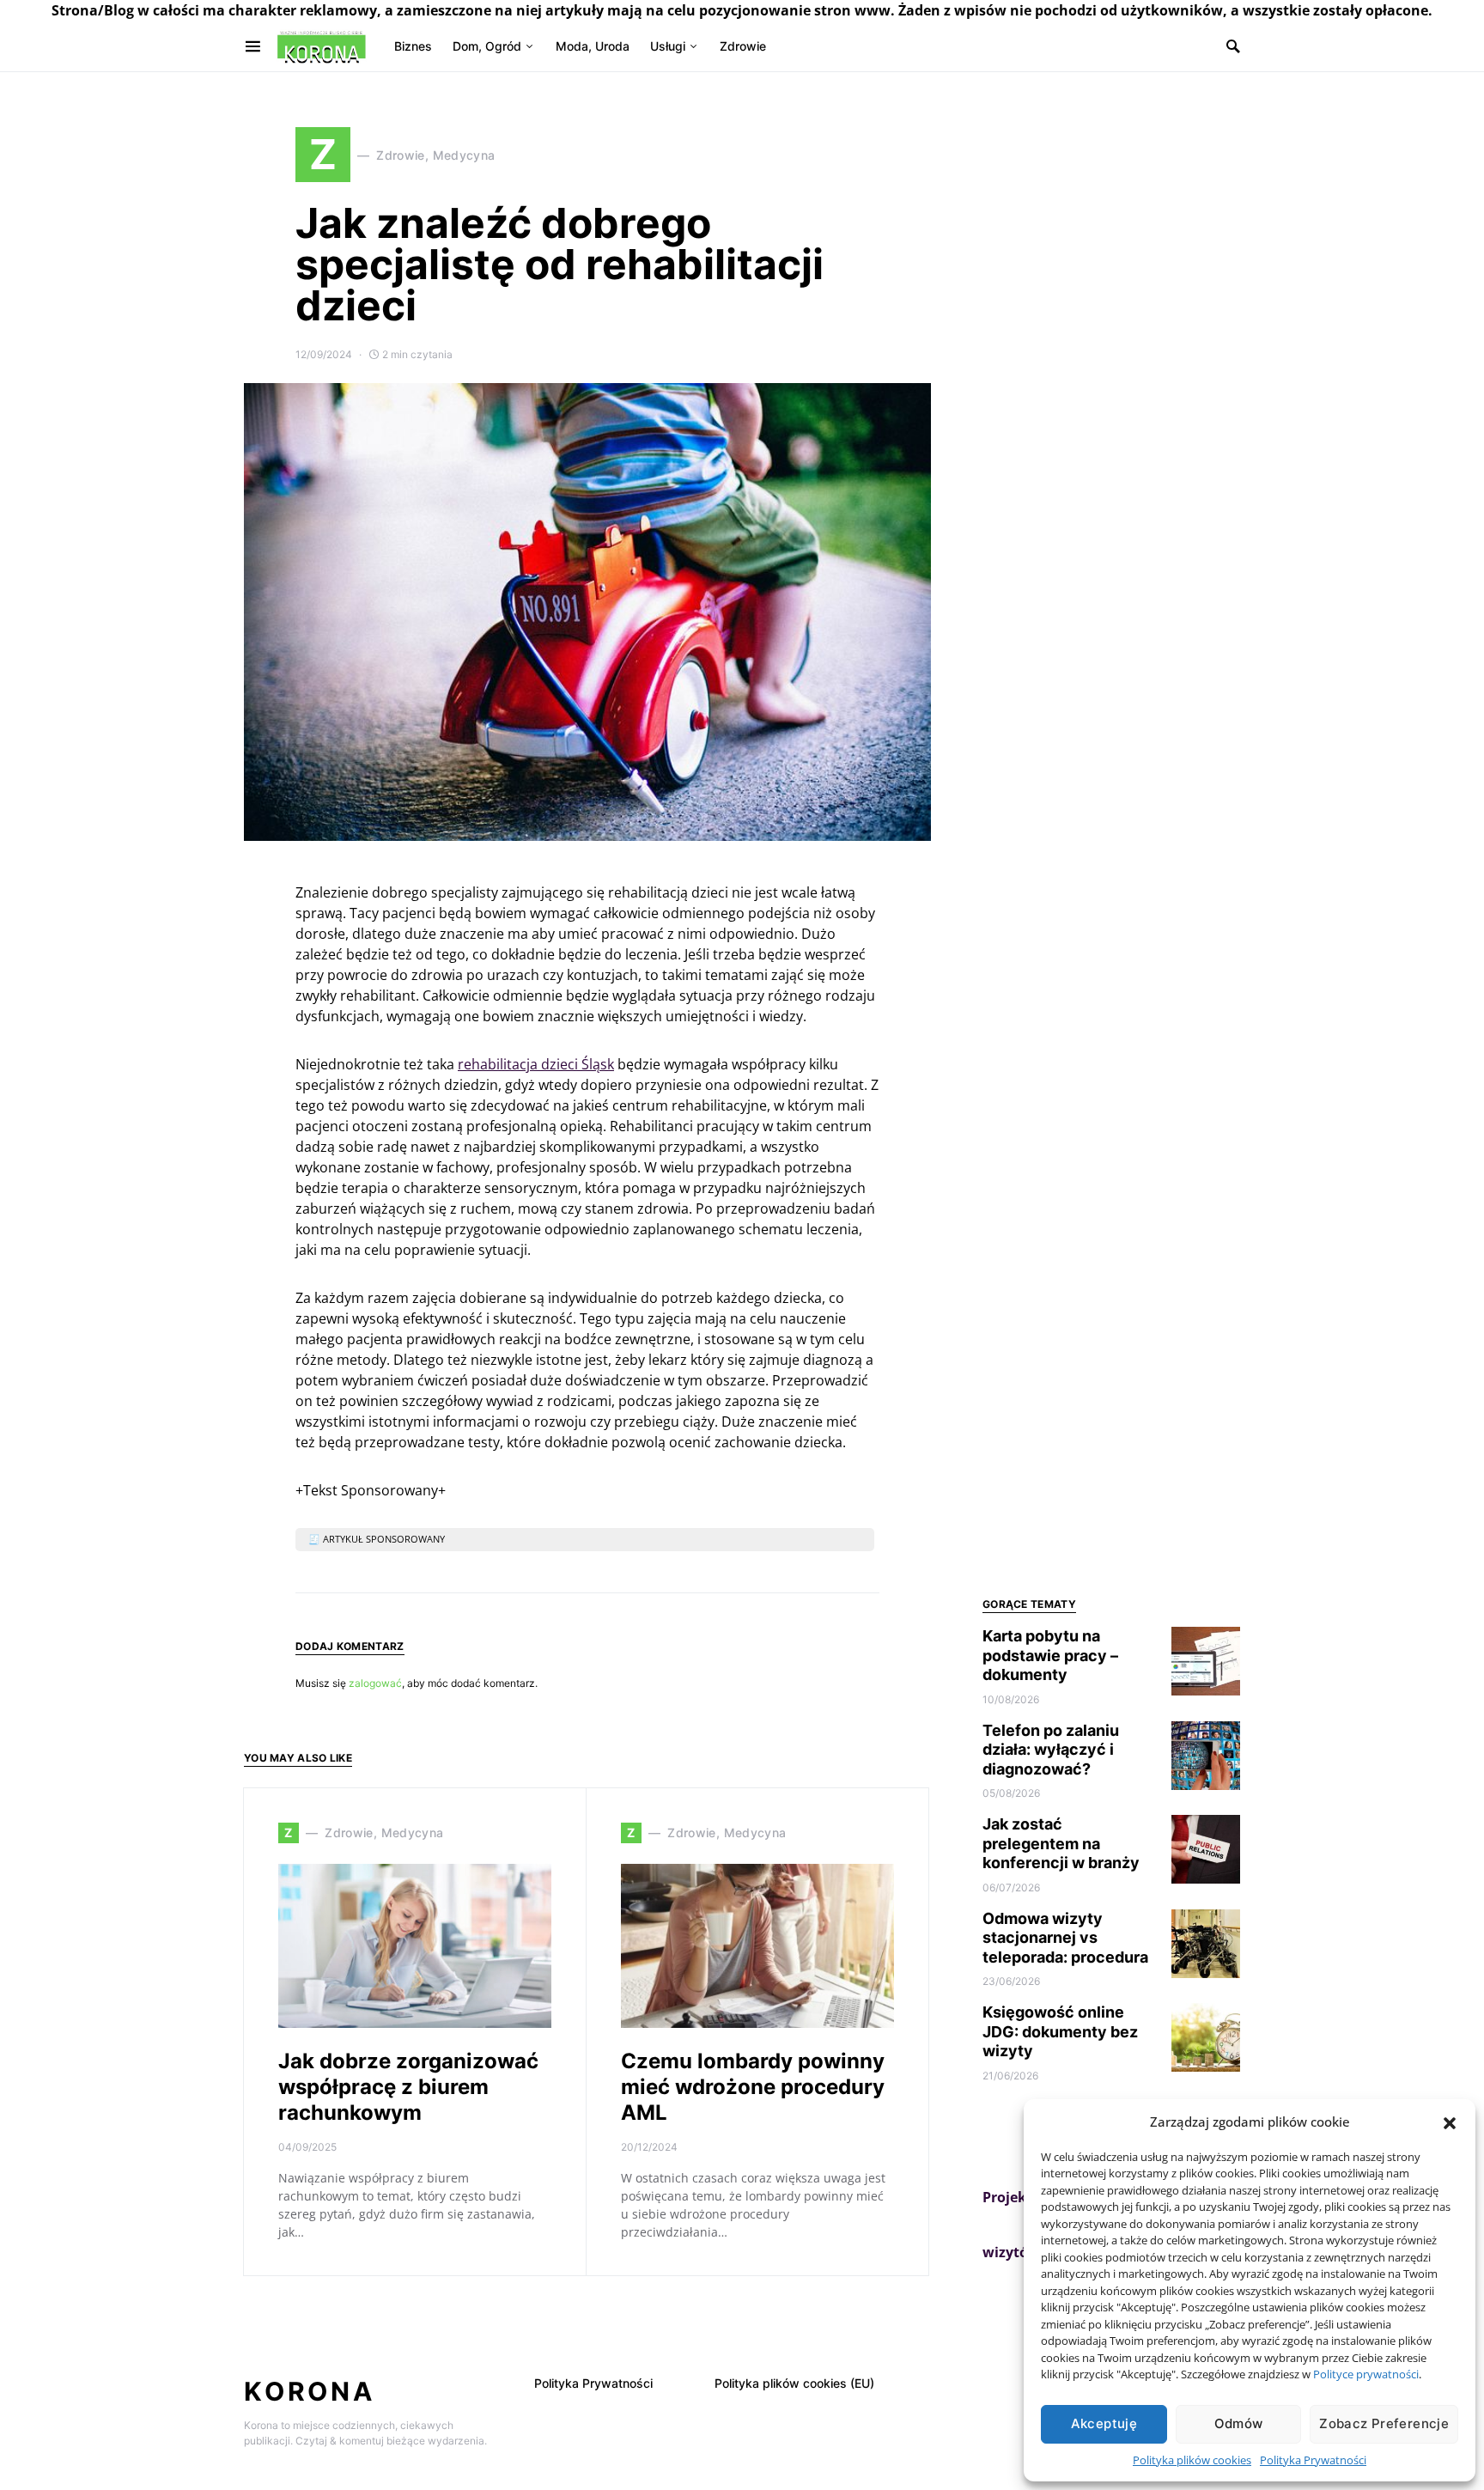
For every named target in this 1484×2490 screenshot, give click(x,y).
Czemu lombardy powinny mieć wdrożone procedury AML (753, 2087)
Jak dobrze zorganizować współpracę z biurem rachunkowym (408, 2087)
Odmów (1239, 2423)
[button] (1450, 2122)
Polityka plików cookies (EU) (794, 2383)
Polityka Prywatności (1313, 2460)
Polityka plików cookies (1192, 2460)
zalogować (375, 1683)
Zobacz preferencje (1384, 2423)
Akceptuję (1104, 2423)
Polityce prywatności (1366, 2374)
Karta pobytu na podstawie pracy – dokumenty (1050, 1655)
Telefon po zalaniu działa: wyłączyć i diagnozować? (1051, 1750)
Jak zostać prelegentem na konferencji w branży (1061, 1843)
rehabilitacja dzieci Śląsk (536, 1064)
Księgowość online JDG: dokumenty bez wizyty (1060, 2031)
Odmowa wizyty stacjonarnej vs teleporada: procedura (1065, 1938)
